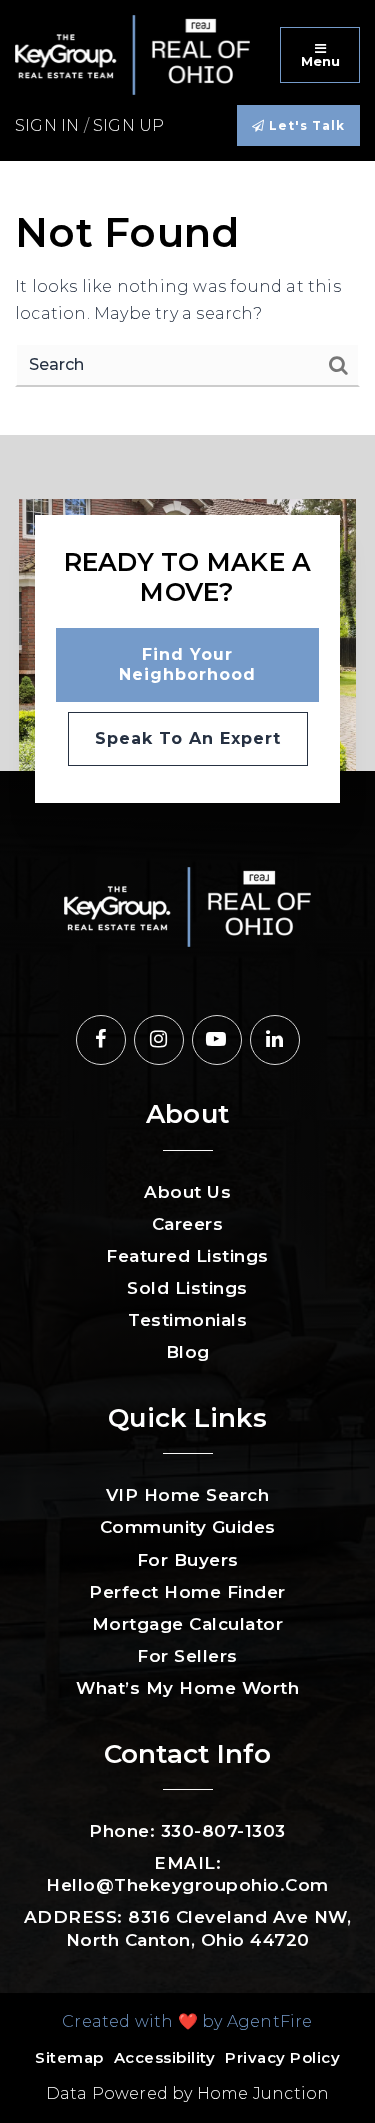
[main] (187, 298)
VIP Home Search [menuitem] (188, 1495)
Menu (320, 61)
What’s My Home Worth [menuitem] (187, 1688)
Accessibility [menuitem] (165, 2057)
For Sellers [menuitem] (187, 1656)
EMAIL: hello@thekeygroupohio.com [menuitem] (187, 1874)
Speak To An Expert (188, 738)
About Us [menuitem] (187, 1192)
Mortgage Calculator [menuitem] (188, 1624)
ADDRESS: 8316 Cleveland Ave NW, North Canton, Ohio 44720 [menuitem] (188, 1928)
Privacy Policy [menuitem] (282, 2057)
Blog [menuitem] (188, 1352)
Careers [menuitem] (188, 1224)
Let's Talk (305, 125)
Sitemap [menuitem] (69, 2057)
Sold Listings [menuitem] (187, 1288)
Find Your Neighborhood (187, 664)
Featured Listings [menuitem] (187, 1256)
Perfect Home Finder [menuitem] (187, 1592)
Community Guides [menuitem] (188, 1527)
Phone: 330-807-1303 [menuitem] (187, 1831)
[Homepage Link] (132, 53)
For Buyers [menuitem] (188, 1560)
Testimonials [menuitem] (187, 1320)
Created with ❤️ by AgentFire (187, 2021)
